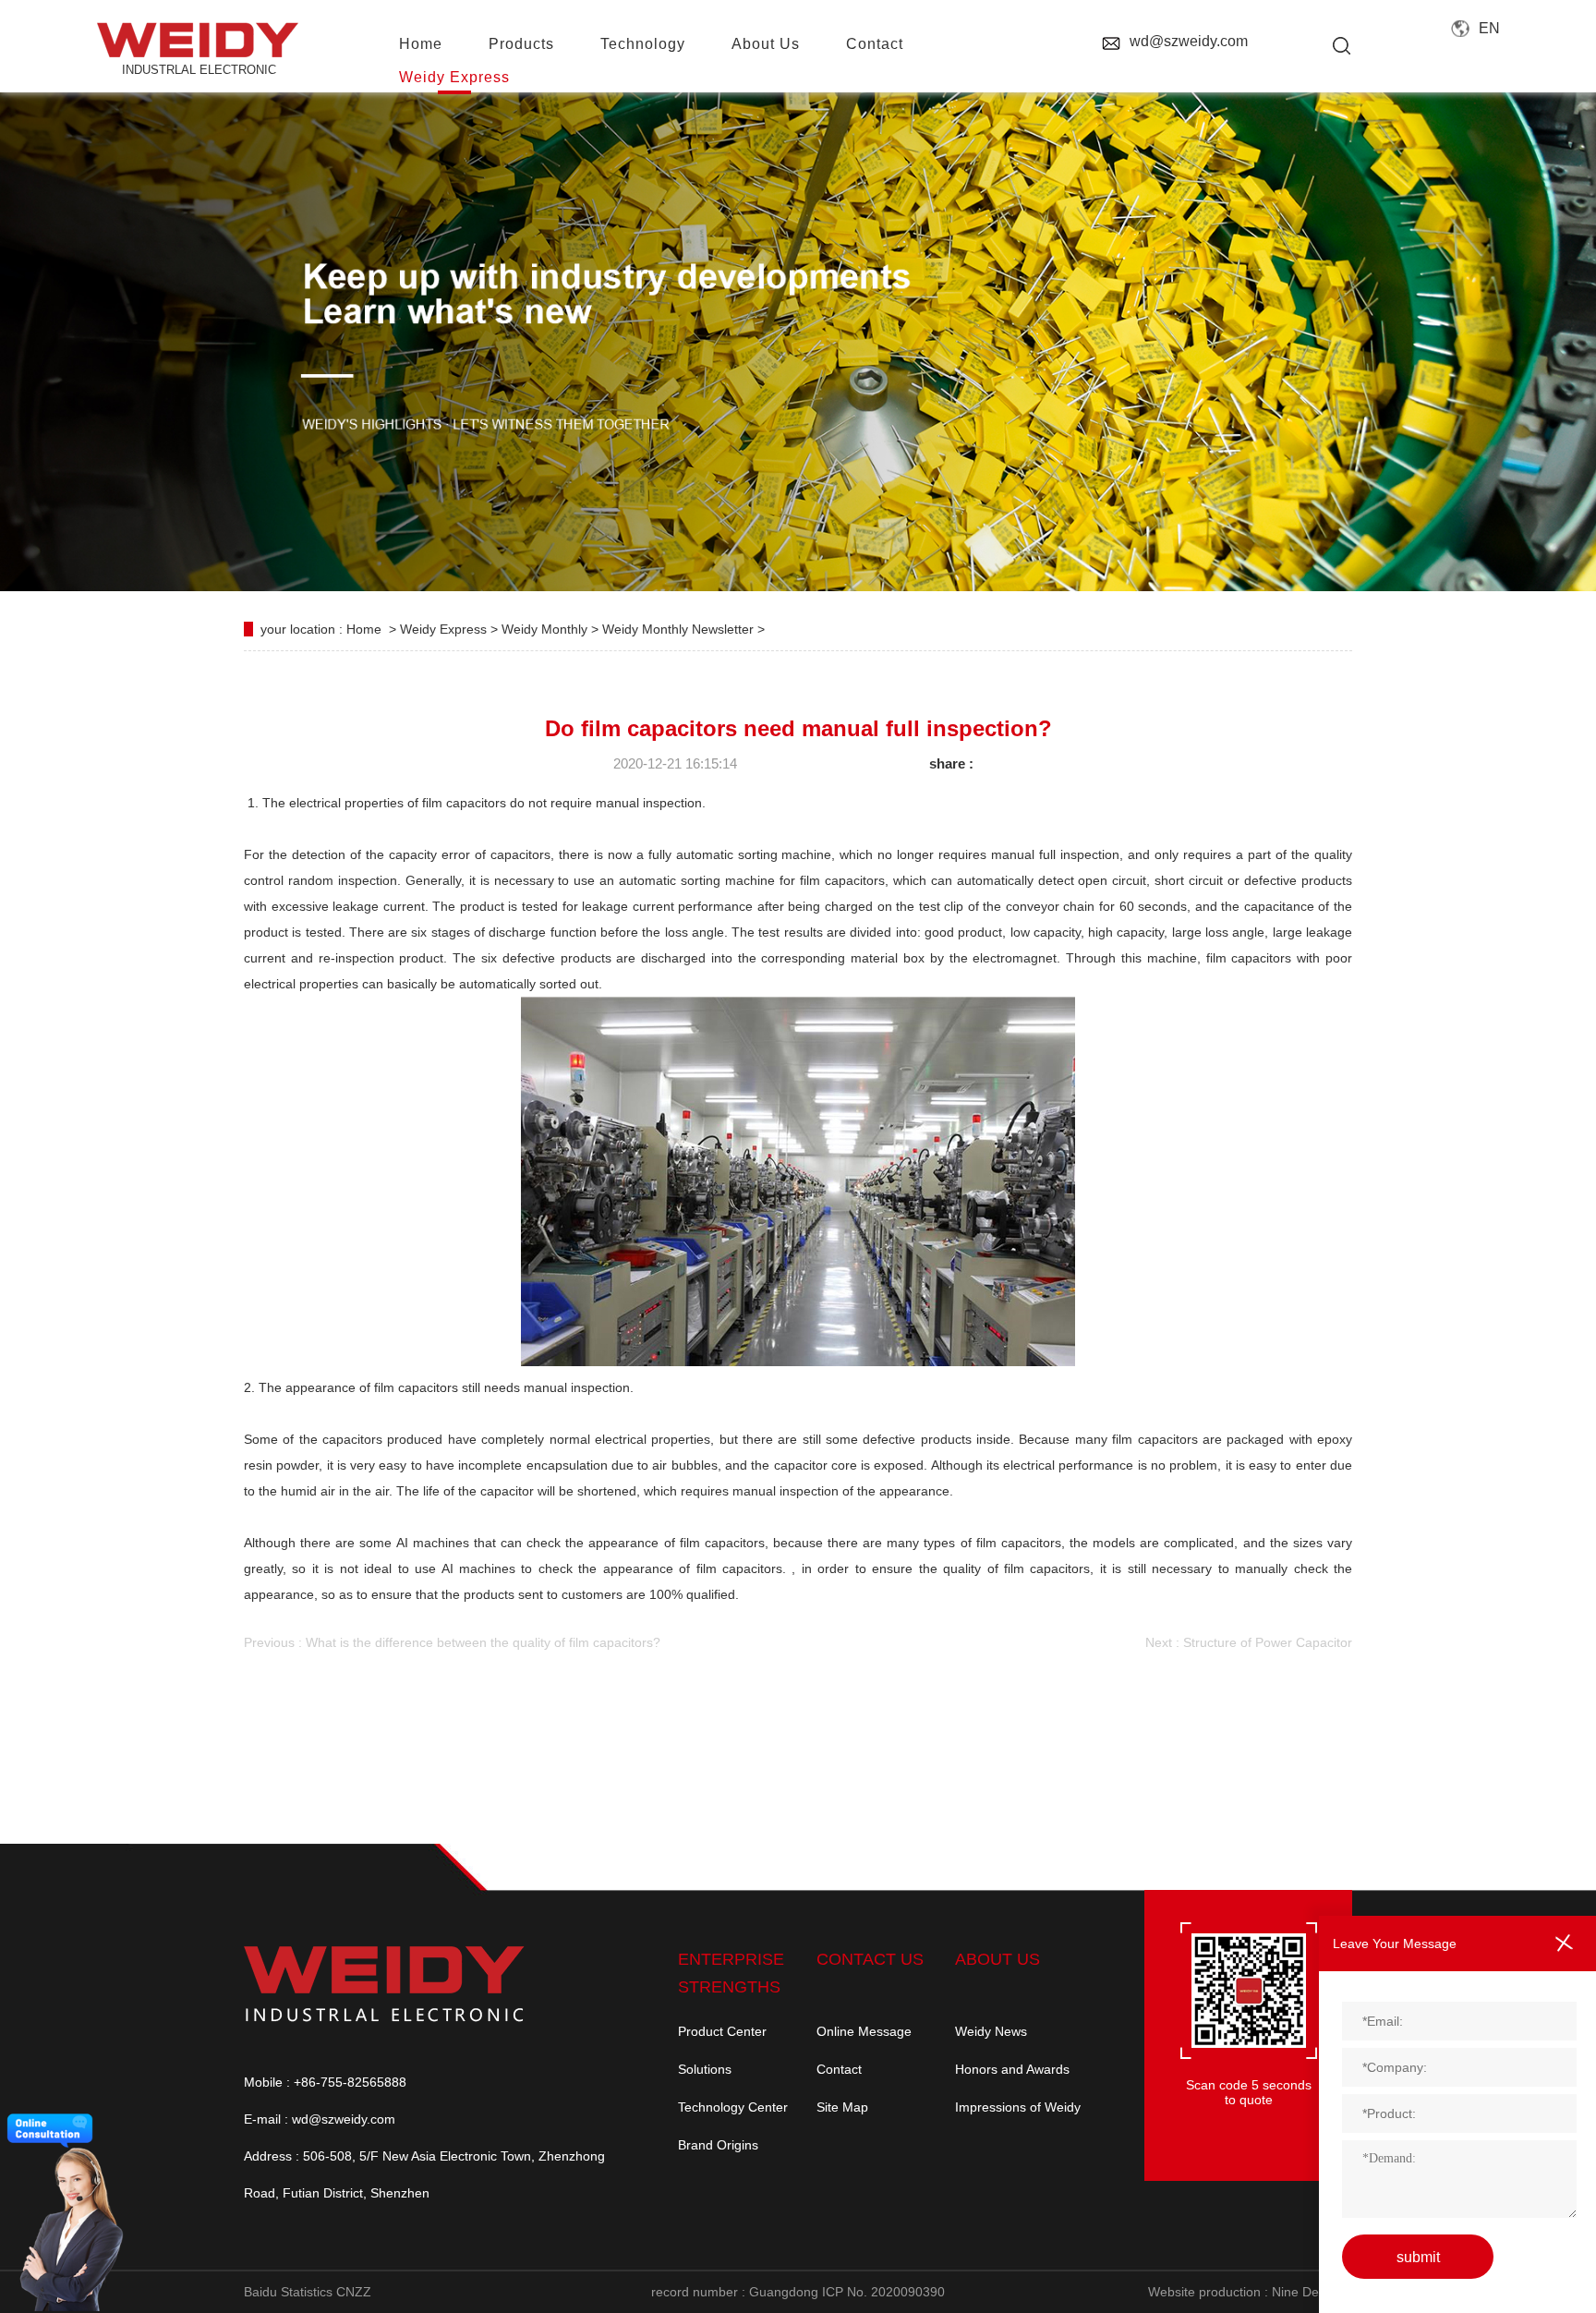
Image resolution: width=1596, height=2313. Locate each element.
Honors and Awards (1012, 2069)
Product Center (722, 2031)
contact (875, 44)
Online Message (864, 2031)
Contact (839, 2069)
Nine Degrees (1312, 2292)
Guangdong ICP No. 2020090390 (847, 2292)
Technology (643, 44)
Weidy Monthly (546, 629)
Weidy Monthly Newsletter (680, 629)
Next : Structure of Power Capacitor (1249, 1642)
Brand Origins (718, 2145)
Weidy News (991, 2031)
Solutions (705, 2069)
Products (521, 44)
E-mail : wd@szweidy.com (320, 2119)
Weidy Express (454, 77)
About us (766, 44)
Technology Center (733, 2107)
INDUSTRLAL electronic (199, 70)
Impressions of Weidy (1018, 2107)
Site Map (842, 2107)
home (421, 44)
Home (364, 629)
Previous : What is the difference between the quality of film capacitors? (452, 1642)
